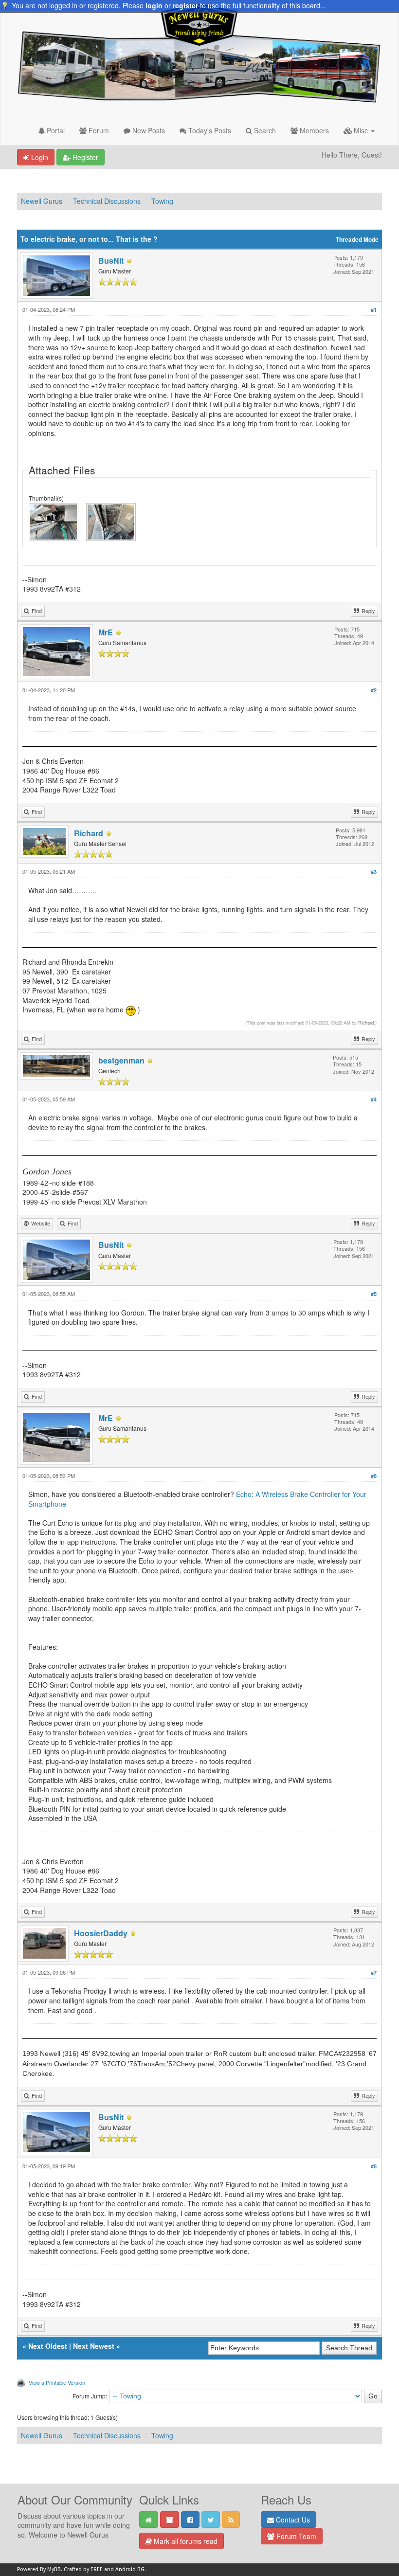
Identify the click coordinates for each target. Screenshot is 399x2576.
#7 (374, 1973)
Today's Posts (209, 130)
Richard (89, 833)
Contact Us (292, 2520)
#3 (374, 872)
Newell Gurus (42, 201)
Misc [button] (361, 130)
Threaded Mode (357, 240)
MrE (106, 632)
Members (313, 130)
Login (39, 157)
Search (264, 130)
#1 (374, 310)
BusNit (111, 261)
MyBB (54, 2569)
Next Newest (94, 2346)
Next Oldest (48, 2346)
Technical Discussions (107, 201)
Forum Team (295, 2536)
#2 (374, 690)
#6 (374, 1476)
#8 (374, 2166)
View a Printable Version (57, 2382)
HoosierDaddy (101, 1933)
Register (84, 157)
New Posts (148, 130)
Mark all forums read (185, 2541)
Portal (55, 130)
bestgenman (121, 1060)
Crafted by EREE (83, 2569)
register (185, 5)
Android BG (130, 2569)
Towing (162, 201)
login (154, 5)
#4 (374, 1099)
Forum (98, 130)
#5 (374, 1294)
